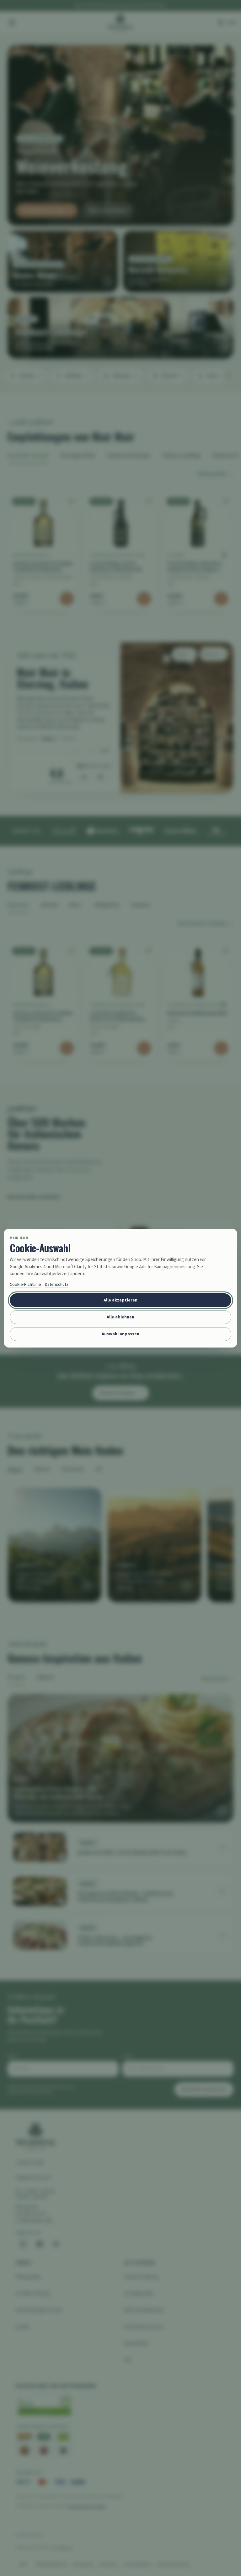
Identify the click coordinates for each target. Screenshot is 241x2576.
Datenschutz (57, 1284)
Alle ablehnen (120, 1317)
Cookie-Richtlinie (25, 1284)
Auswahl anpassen (120, 1334)
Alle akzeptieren (120, 1300)
